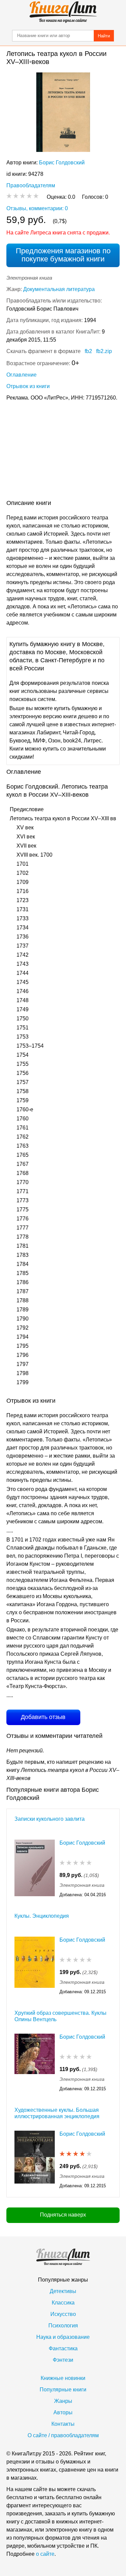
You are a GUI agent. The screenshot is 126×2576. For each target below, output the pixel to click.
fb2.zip (104, 351)
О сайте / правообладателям (63, 2435)
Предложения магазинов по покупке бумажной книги (63, 255)
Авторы (63, 2412)
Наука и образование (63, 2337)
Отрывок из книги (28, 386)
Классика (63, 2303)
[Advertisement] (63, 452)
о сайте (45, 2554)
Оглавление (22, 375)
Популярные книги (63, 2390)
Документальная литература (59, 289)
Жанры (63, 2401)
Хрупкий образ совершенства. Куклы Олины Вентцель (60, 2016)
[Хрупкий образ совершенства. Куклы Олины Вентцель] (35, 2063)
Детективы (63, 2291)
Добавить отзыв (43, 1717)
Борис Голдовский (62, 163)
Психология (63, 2326)
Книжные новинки (63, 2378)
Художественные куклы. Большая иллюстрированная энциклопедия (57, 2113)
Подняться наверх (63, 2215)
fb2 (88, 351)
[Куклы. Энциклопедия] (35, 1966)
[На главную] (63, 12)
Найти (104, 36)
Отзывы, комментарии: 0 (37, 208)
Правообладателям (31, 185)
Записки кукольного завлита (50, 1819)
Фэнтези (63, 2360)
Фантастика (63, 2348)
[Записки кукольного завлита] (35, 1869)
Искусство (63, 2314)
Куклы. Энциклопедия (42, 1916)
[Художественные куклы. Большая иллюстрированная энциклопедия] (35, 2160)
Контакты (63, 2424)
